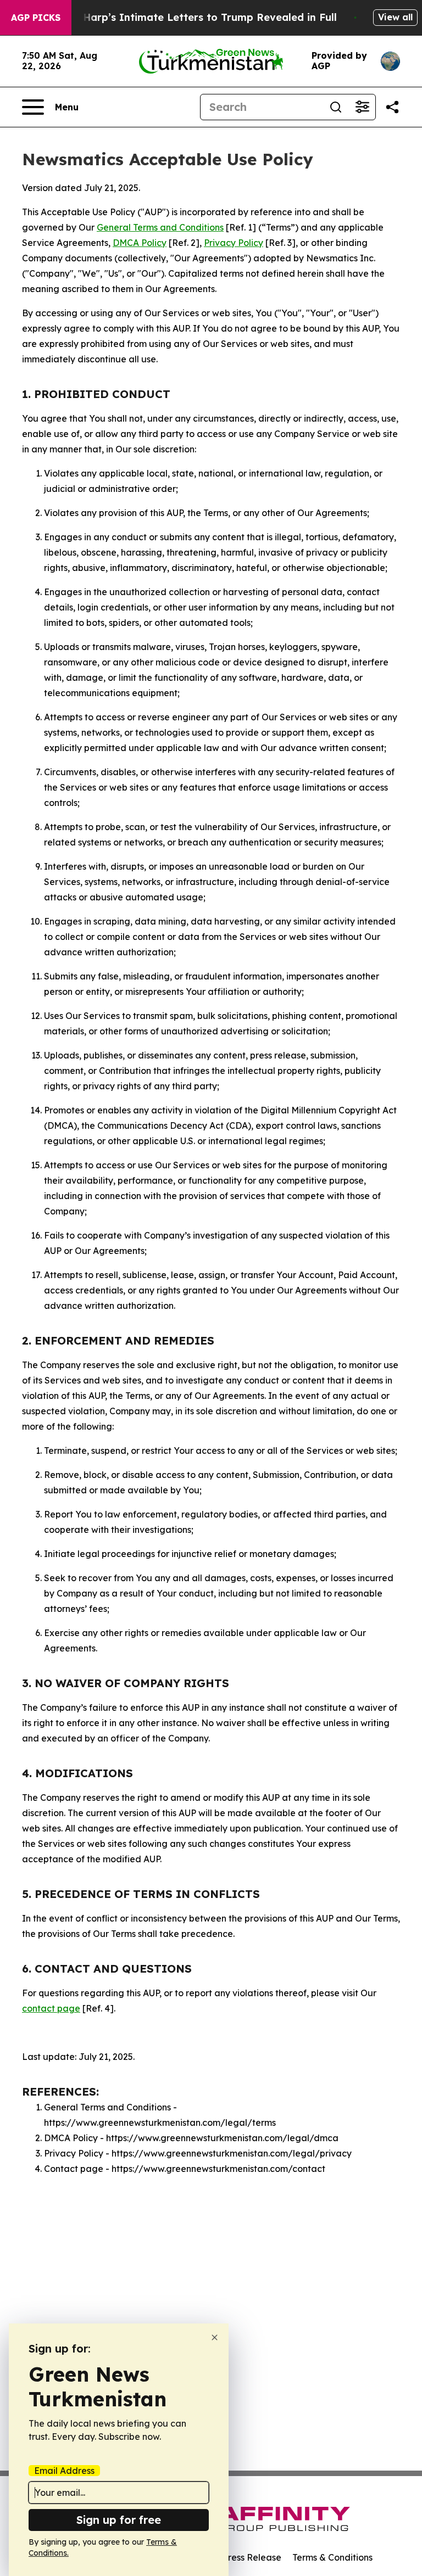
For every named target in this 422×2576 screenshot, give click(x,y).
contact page (51, 2008)
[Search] (336, 107)
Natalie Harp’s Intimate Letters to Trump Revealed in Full (190, 17)
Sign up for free (119, 2520)
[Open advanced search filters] (362, 107)
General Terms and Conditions (160, 227)
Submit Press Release (236, 2557)
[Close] (215, 2337)
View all (395, 17)
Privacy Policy (234, 243)
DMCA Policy (140, 243)
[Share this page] (392, 107)
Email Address (64, 2471)
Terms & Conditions (332, 2557)
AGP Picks (36, 18)
